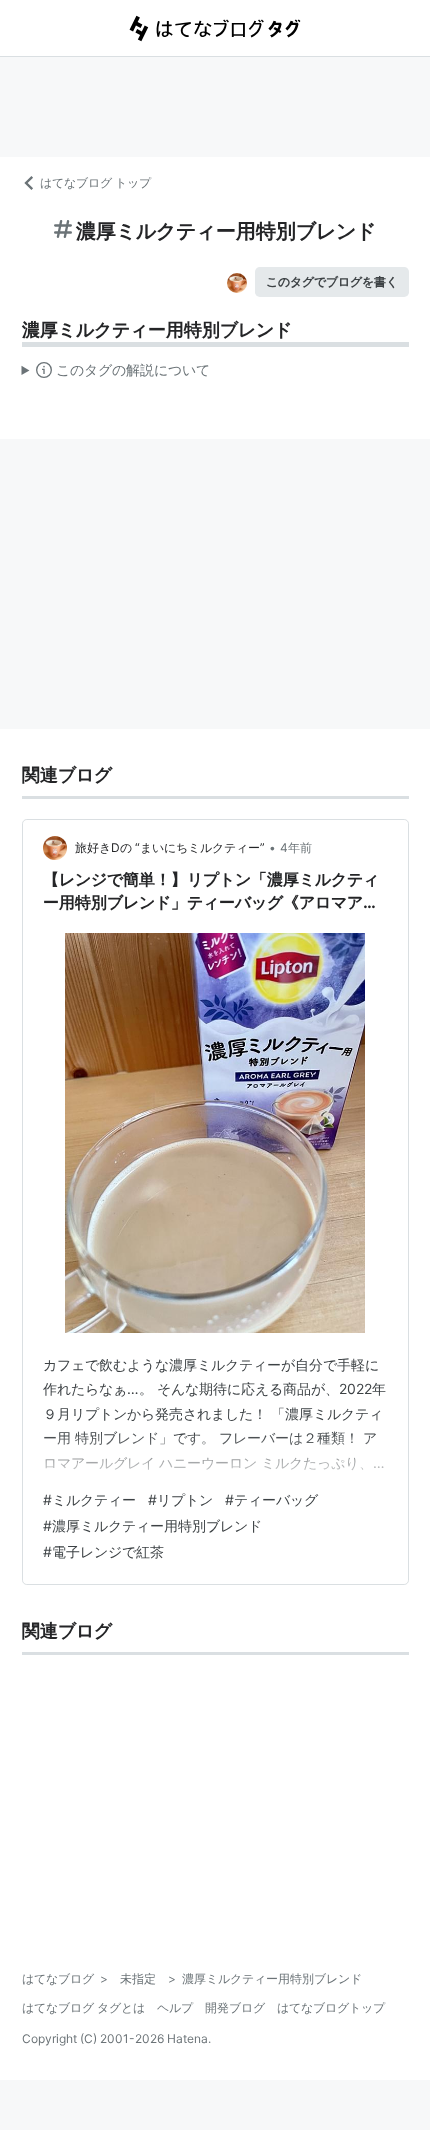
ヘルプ (175, 2007)
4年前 (296, 847)
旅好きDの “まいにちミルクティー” (170, 847)
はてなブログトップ (331, 2007)
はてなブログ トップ (95, 182)
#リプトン (180, 1499)
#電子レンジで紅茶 (103, 1551)
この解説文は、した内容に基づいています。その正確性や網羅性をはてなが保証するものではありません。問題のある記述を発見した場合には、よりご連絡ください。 (116, 374)
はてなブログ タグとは (83, 2007)
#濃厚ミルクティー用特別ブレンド (152, 1525)
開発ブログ (235, 2007)
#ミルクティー (89, 1499)
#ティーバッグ (271, 1499)
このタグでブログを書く (332, 281)
